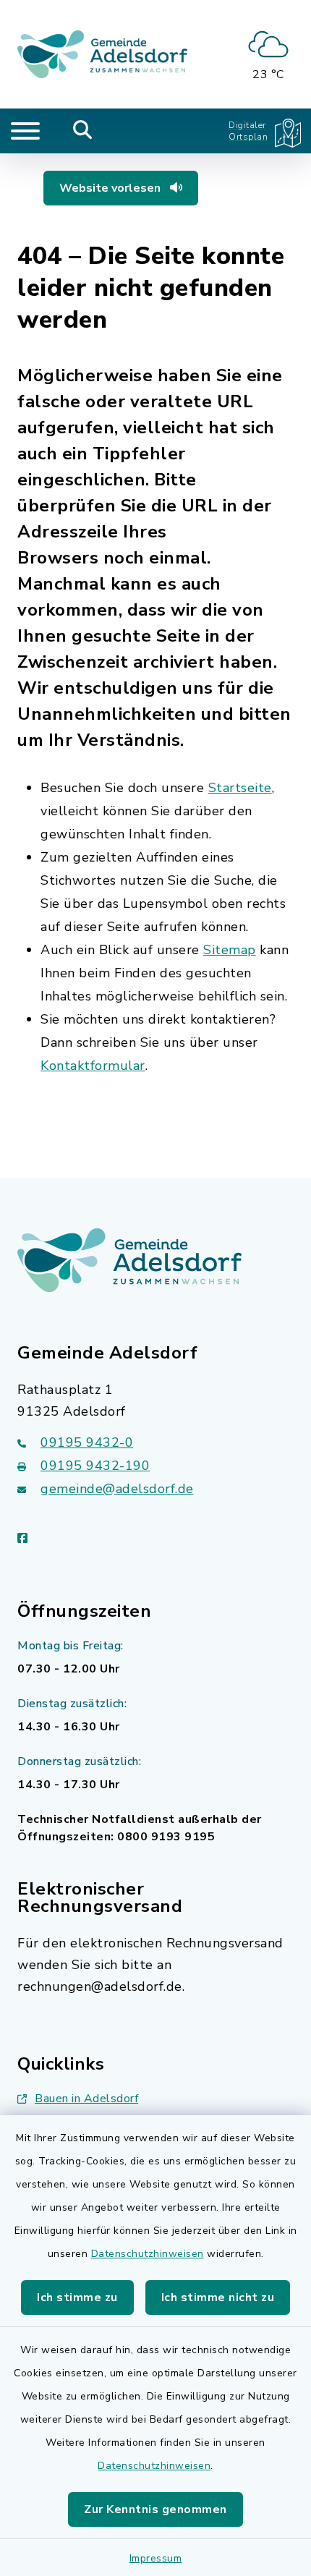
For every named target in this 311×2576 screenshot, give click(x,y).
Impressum (156, 2558)
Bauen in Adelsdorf (86, 2099)
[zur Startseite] (102, 54)
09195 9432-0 (87, 1442)
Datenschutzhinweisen (148, 2254)
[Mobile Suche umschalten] (83, 131)
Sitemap (230, 950)
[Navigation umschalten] (25, 131)
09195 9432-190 (95, 1466)
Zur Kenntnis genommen (155, 2509)
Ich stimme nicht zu (218, 2297)
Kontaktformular (93, 1066)
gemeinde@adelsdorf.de (117, 1489)
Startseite (240, 788)
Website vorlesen (111, 188)
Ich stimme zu (77, 2297)
